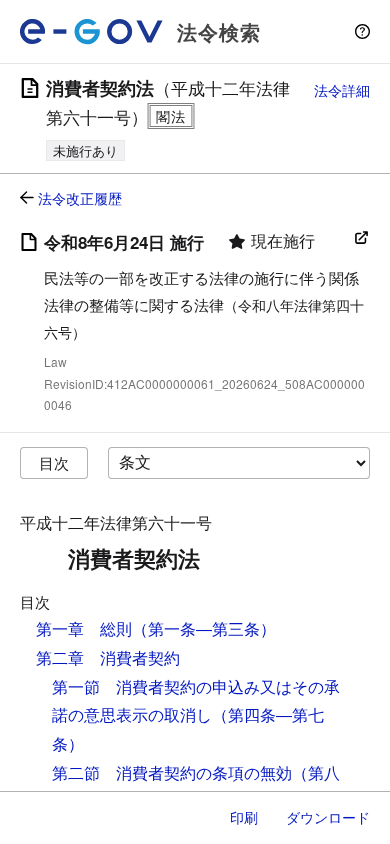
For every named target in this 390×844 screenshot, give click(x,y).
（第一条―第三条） (204, 628)
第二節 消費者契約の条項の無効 (172, 772)
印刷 (244, 817)
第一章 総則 (84, 628)
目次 (54, 462)
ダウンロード (328, 817)
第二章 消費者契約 (108, 657)
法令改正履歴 (80, 198)
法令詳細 (342, 90)
